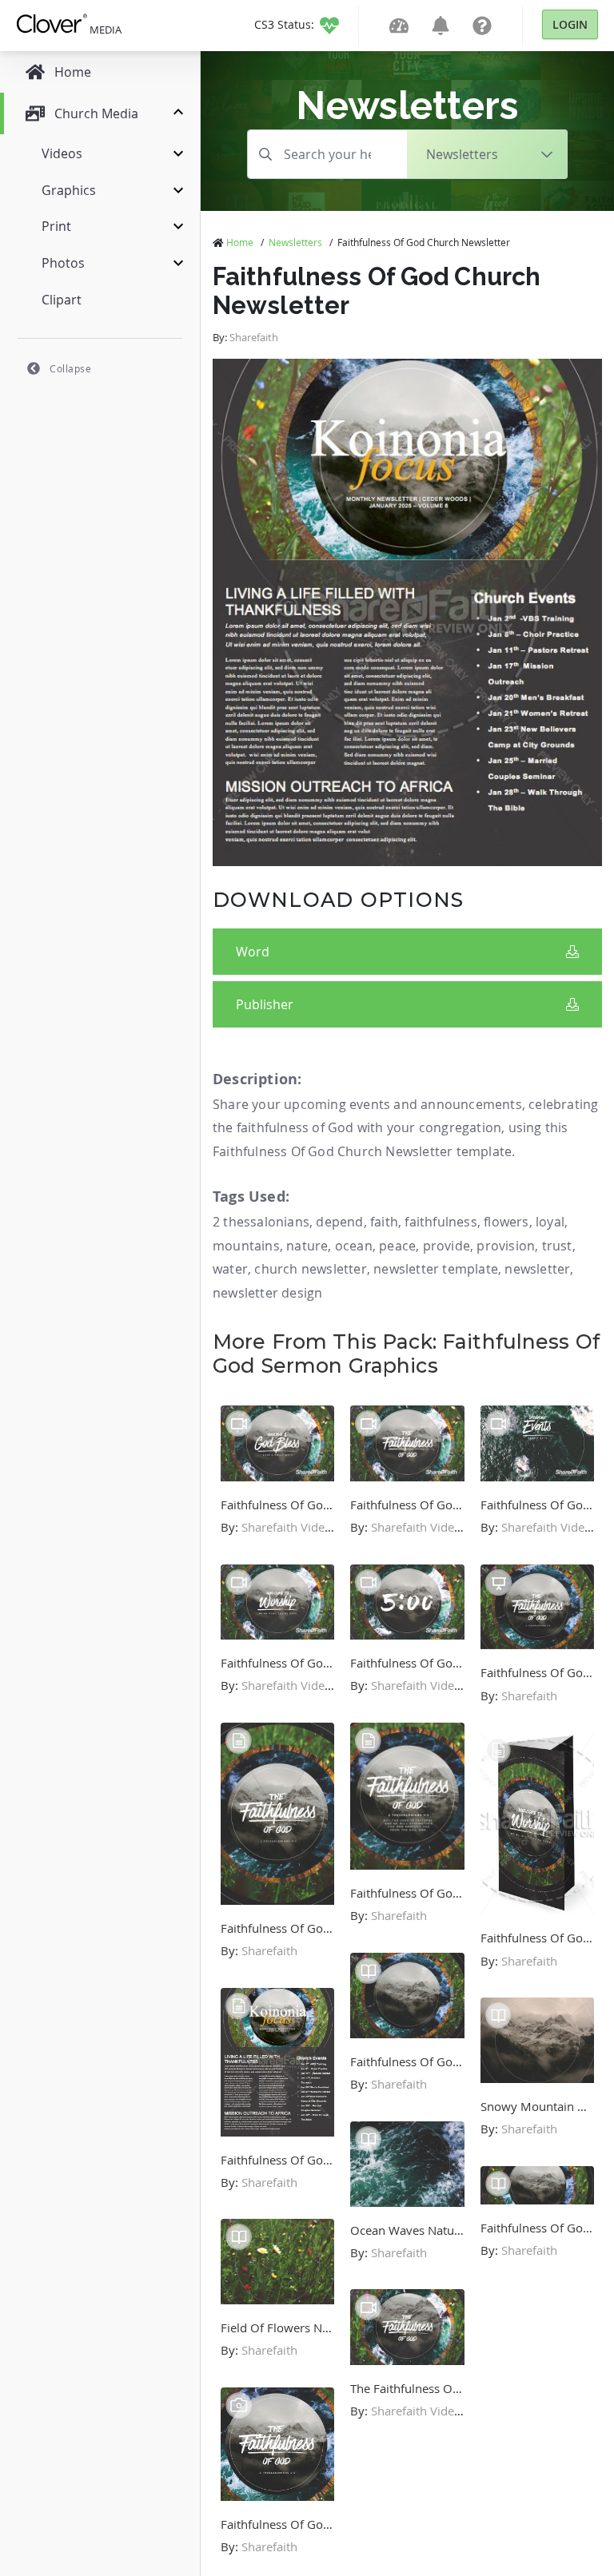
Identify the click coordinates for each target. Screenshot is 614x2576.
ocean (354, 1246)
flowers (506, 1222)
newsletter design (267, 1293)
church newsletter (310, 1269)
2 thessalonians (261, 1222)
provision (506, 1246)
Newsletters (295, 242)
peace (397, 1246)
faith (384, 1222)
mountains (246, 1246)
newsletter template (436, 1269)
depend (339, 1222)
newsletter (537, 1269)
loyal (550, 1222)
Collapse (70, 368)
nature (307, 1246)
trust (557, 1246)
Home (240, 242)
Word (253, 952)
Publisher (265, 1004)
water (230, 1269)
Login (570, 24)
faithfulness (441, 1222)
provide (447, 1246)
